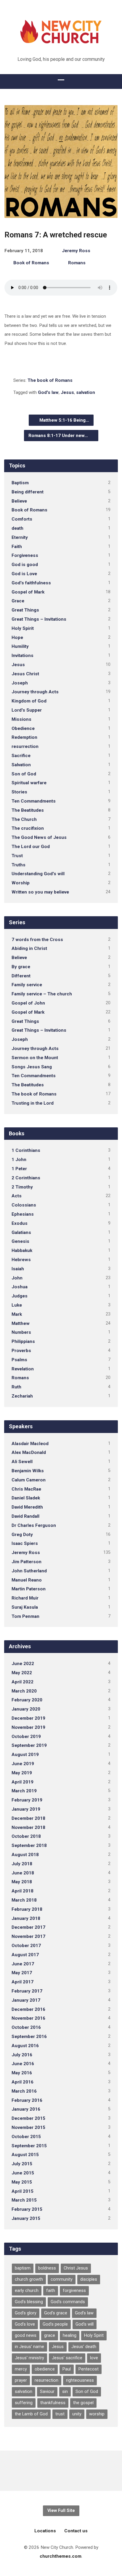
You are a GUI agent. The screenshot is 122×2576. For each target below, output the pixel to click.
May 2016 (22, 2073)
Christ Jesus (76, 2268)
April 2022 (23, 1682)
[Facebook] (61, 2471)
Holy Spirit (23, 628)
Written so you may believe (40, 892)
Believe (19, 501)
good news (26, 2335)
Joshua (20, 1287)
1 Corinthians (26, 1150)
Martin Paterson (29, 1589)
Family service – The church (42, 994)
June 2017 (23, 1964)
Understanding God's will (38, 874)
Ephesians (23, 1214)
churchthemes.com (61, 2556)
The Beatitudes (28, 810)
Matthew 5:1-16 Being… (64, 420)
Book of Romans (31, 263)
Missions (21, 719)
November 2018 (28, 1827)
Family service (27, 985)
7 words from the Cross (37, 940)
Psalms (19, 1360)
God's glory (26, 2313)
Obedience (23, 728)
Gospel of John (28, 1003)
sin (65, 2392)
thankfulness (53, 2403)
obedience (45, 2369)
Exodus (20, 1223)
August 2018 (25, 1855)
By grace (21, 967)
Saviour (47, 2392)
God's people (55, 2324)
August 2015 (25, 2155)
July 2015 (22, 2164)
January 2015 (26, 2218)
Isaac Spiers (25, 1543)
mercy (21, 2369)
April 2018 (23, 1891)
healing (70, 2335)
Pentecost (89, 2369)
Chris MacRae (26, 1489)
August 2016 (25, 2046)
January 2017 (26, 2000)
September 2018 (29, 1845)
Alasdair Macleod (30, 1444)
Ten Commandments (34, 801)
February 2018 (27, 1909)
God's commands (68, 2302)
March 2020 (24, 1691)
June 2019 (23, 1764)
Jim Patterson (27, 1562)
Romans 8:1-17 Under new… (59, 436)
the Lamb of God (31, 2414)
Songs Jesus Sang (32, 1067)
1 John (19, 1160)
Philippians (23, 1341)
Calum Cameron (29, 1480)
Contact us (76, 2531)
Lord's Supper (27, 710)
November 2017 (28, 1936)
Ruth (16, 1387)
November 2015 (28, 2127)
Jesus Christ (25, 674)
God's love (25, 2324)
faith (51, 2291)
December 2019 (28, 1718)
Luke (17, 1305)
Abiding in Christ (29, 948)
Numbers (21, 1332)
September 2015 (29, 2146)
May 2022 (22, 1673)
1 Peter (19, 1169)
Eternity (20, 537)
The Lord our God (31, 847)
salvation (86, 392)
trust (60, 2414)
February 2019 (27, 1800)
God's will (85, 2324)
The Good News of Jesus (39, 837)
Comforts (22, 519)
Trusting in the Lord (33, 1103)
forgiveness (74, 2291)
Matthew (21, 1323)
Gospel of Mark (28, 592)
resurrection (25, 746)
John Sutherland (29, 1571)
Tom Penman (25, 1616)
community (62, 2279)
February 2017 (27, 1991)
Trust (17, 856)
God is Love (24, 574)
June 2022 (23, 1664)
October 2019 (26, 1737)
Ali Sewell (22, 1462)
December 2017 (28, 1927)
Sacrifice (21, 756)
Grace (18, 601)
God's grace (56, 2313)
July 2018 (22, 1864)
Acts (17, 1196)
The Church (24, 819)
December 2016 (28, 2009)
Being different (28, 492)
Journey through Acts (35, 692)
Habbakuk (22, 1250)
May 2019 (22, 1773)
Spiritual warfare (29, 783)
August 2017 (25, 1955)
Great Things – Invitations (39, 619)
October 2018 (26, 1836)
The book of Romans (50, 380)
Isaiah (18, 1269)
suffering (24, 2403)
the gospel (83, 2403)
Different (21, 976)
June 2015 (23, 2173)
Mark (17, 1314)
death (17, 528)
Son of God (24, 774)
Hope (17, 638)
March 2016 (24, 2091)
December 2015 (28, 2118)
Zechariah (22, 1396)
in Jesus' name (29, 2347)
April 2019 (23, 1782)
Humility (20, 646)
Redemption (24, 737)
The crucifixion (28, 828)
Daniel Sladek (26, 1498)
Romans (77, 263)
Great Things (25, 610)
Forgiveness (25, 555)
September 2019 (29, 1745)
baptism (23, 2268)
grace (50, 2335)
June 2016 (23, 2064)
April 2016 (23, 2082)
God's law (48, 392)
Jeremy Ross (76, 251)
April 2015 (23, 2191)
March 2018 (24, 1900)
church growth (29, 2279)
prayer (21, 2380)
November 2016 (28, 2018)
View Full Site (61, 2511)
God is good (25, 565)
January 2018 (26, 1918)
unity (77, 2414)
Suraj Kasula (25, 1607)
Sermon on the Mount (35, 1058)
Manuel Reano (27, 1580)
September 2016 (29, 2037)
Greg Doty (22, 1535)
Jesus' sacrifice (67, 2358)
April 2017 (23, 1982)
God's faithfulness (31, 583)
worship (97, 2414)
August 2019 (25, 1755)
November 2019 (28, 1727)
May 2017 (22, 1973)
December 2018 (28, 1818)
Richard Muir (25, 1598)
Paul (67, 2369)
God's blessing (29, 2302)
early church (27, 2291)
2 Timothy (22, 1187)
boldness (47, 2268)
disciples (89, 2279)
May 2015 (22, 2182)
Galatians (21, 1232)
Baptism (20, 483)
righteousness (80, 2380)
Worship (21, 883)
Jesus (67, 392)
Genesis (20, 1241)
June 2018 (23, 1873)
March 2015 (24, 2200)
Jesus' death (84, 2347)
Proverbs (21, 1351)
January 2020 (26, 1709)
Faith (17, 547)
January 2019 (26, 1809)
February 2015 (27, 2209)
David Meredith (27, 1507)
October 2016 (26, 2027)
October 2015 (26, 2137)
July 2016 (22, 2055)
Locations (45, 2531)
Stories (19, 792)
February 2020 (27, 1700)
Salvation (21, 765)
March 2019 (24, 1791)
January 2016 (26, 2109)
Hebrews (21, 1260)
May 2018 (22, 1882)
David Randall (25, 1516)
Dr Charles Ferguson (34, 1525)
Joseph (20, 683)
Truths (19, 865)
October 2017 (26, 1946)
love (94, 2358)
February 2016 (27, 2100)
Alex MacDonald (29, 1452)
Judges (20, 1296)
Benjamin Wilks (28, 1471)
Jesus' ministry (29, 2358)
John (17, 1278)
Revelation (23, 1369)
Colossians (24, 1205)
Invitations (23, 656)
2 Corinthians (26, 1178)
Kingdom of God (29, 701)
